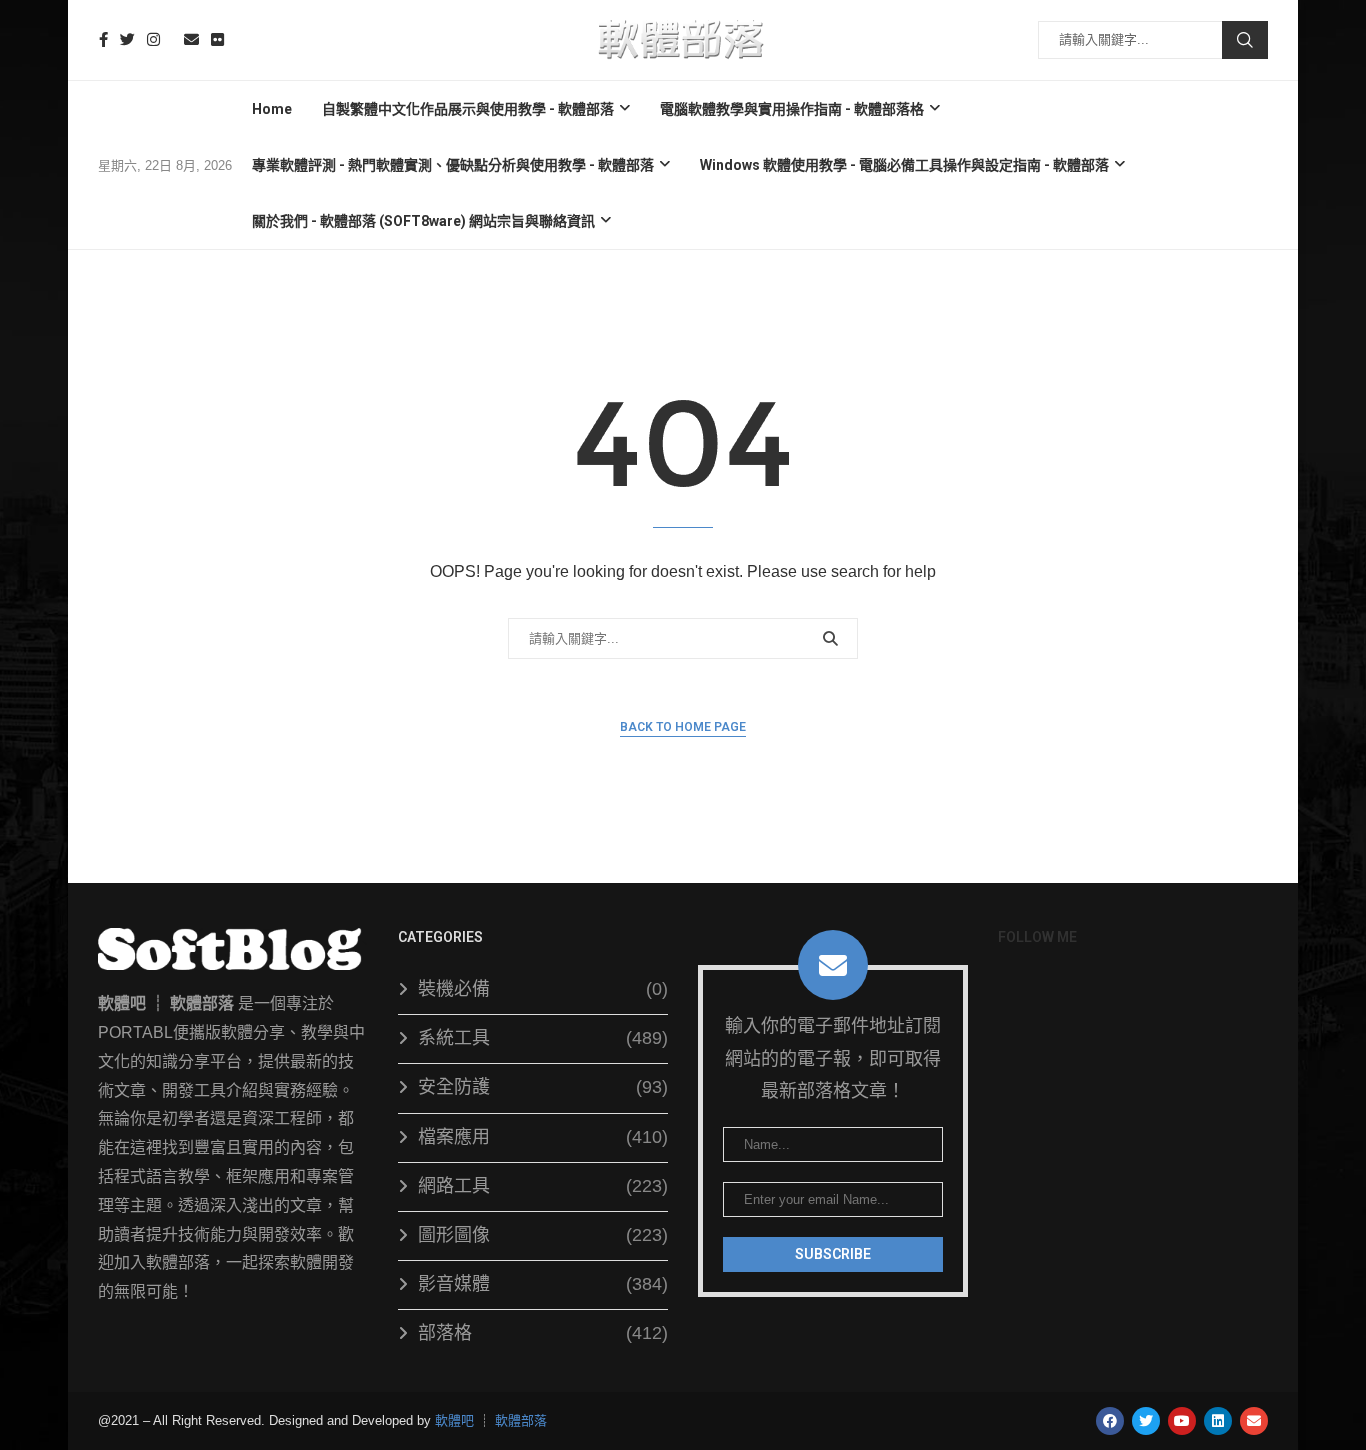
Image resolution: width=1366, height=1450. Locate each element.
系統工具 (543, 1038)
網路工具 (543, 1186)
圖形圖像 (543, 1235)
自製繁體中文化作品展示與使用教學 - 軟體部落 (468, 109)
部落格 (543, 1333)
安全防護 (543, 1087)
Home (272, 109)
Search (1245, 40)
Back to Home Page (683, 727)
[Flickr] (217, 39)
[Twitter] (127, 39)
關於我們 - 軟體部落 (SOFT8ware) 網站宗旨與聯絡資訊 (423, 221)
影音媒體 (543, 1284)
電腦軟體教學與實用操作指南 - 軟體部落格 (792, 109)
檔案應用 (543, 1137)
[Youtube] (172, 39)
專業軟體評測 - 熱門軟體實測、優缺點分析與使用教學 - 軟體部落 (453, 165)
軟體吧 (454, 1420)
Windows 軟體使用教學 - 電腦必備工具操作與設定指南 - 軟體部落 (904, 165)
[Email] (191, 39)
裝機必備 (543, 989)
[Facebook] (103, 39)
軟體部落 (521, 1420)
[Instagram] (153, 39)
